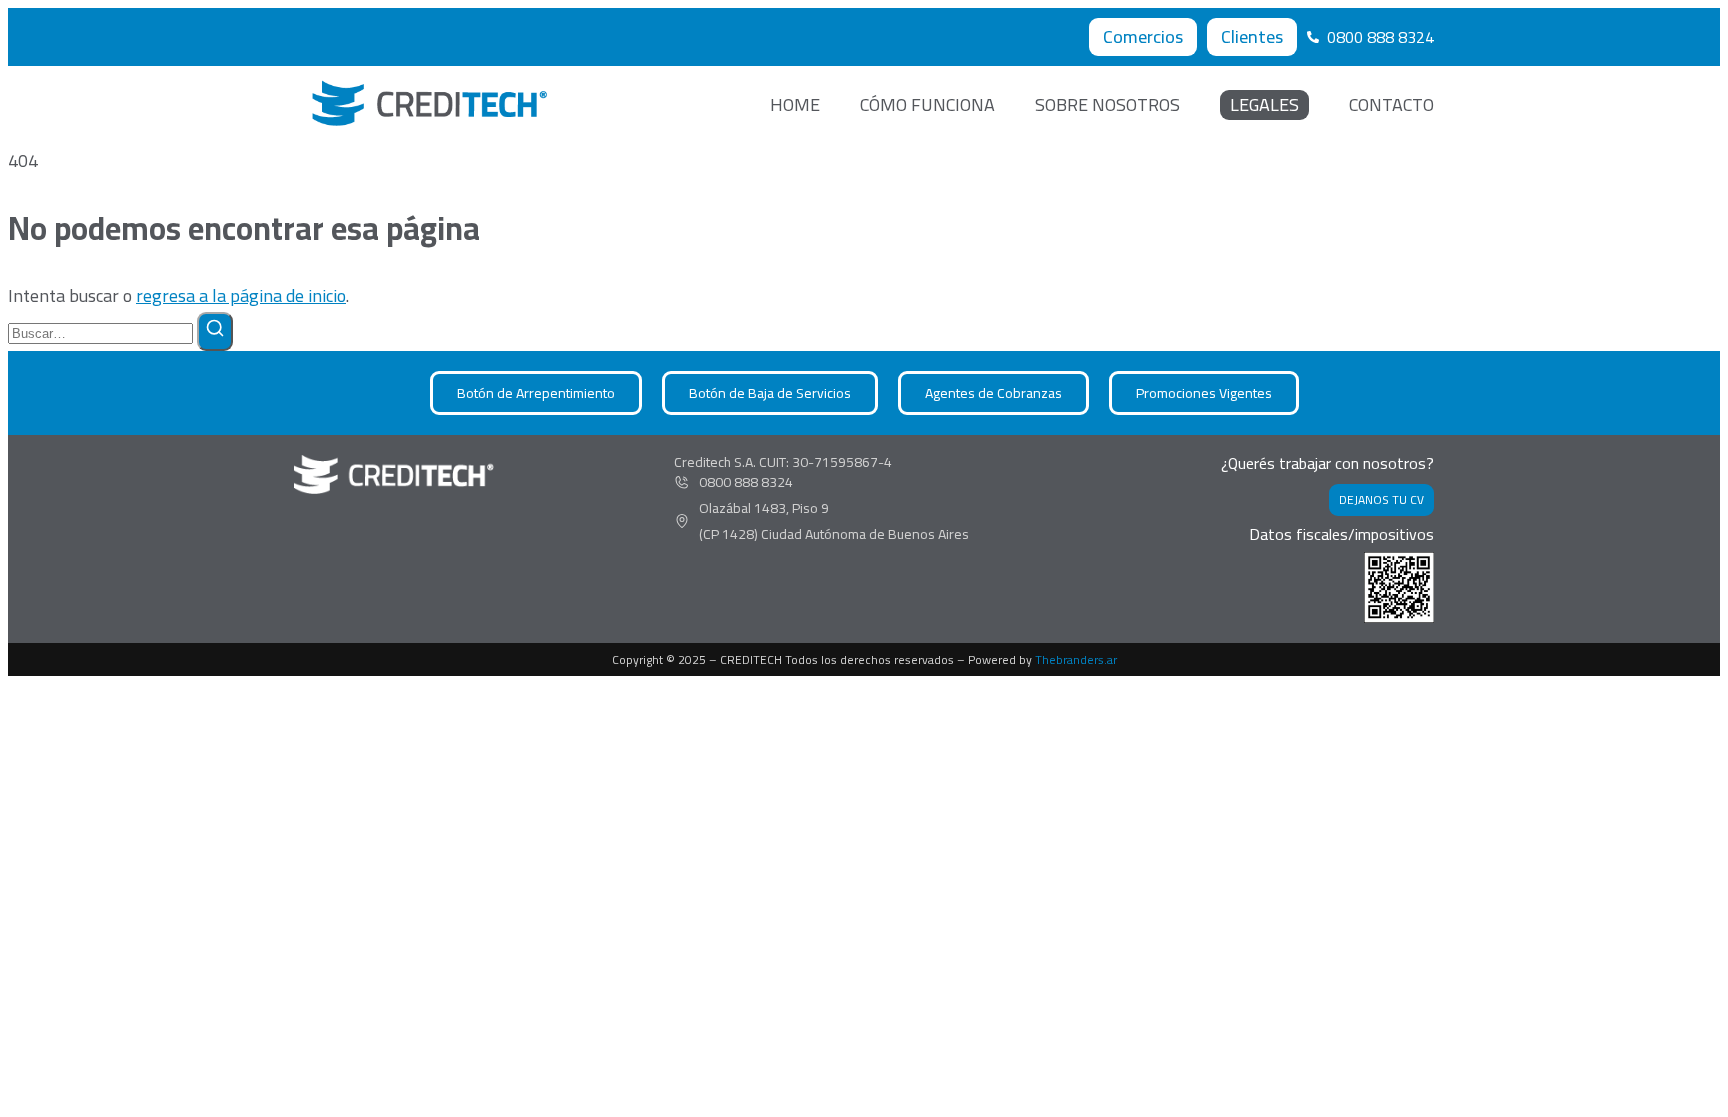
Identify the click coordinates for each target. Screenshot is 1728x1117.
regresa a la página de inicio (241, 295)
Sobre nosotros (1107, 105)
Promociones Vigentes (1204, 393)
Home (795, 105)
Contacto (1391, 105)
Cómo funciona (927, 105)
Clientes (1252, 36)
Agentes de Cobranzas (993, 393)
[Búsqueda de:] (102, 331)
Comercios (1143, 36)
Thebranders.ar (1076, 659)
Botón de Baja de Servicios (770, 393)
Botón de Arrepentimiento (536, 393)
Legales (1264, 105)
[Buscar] (215, 331)
